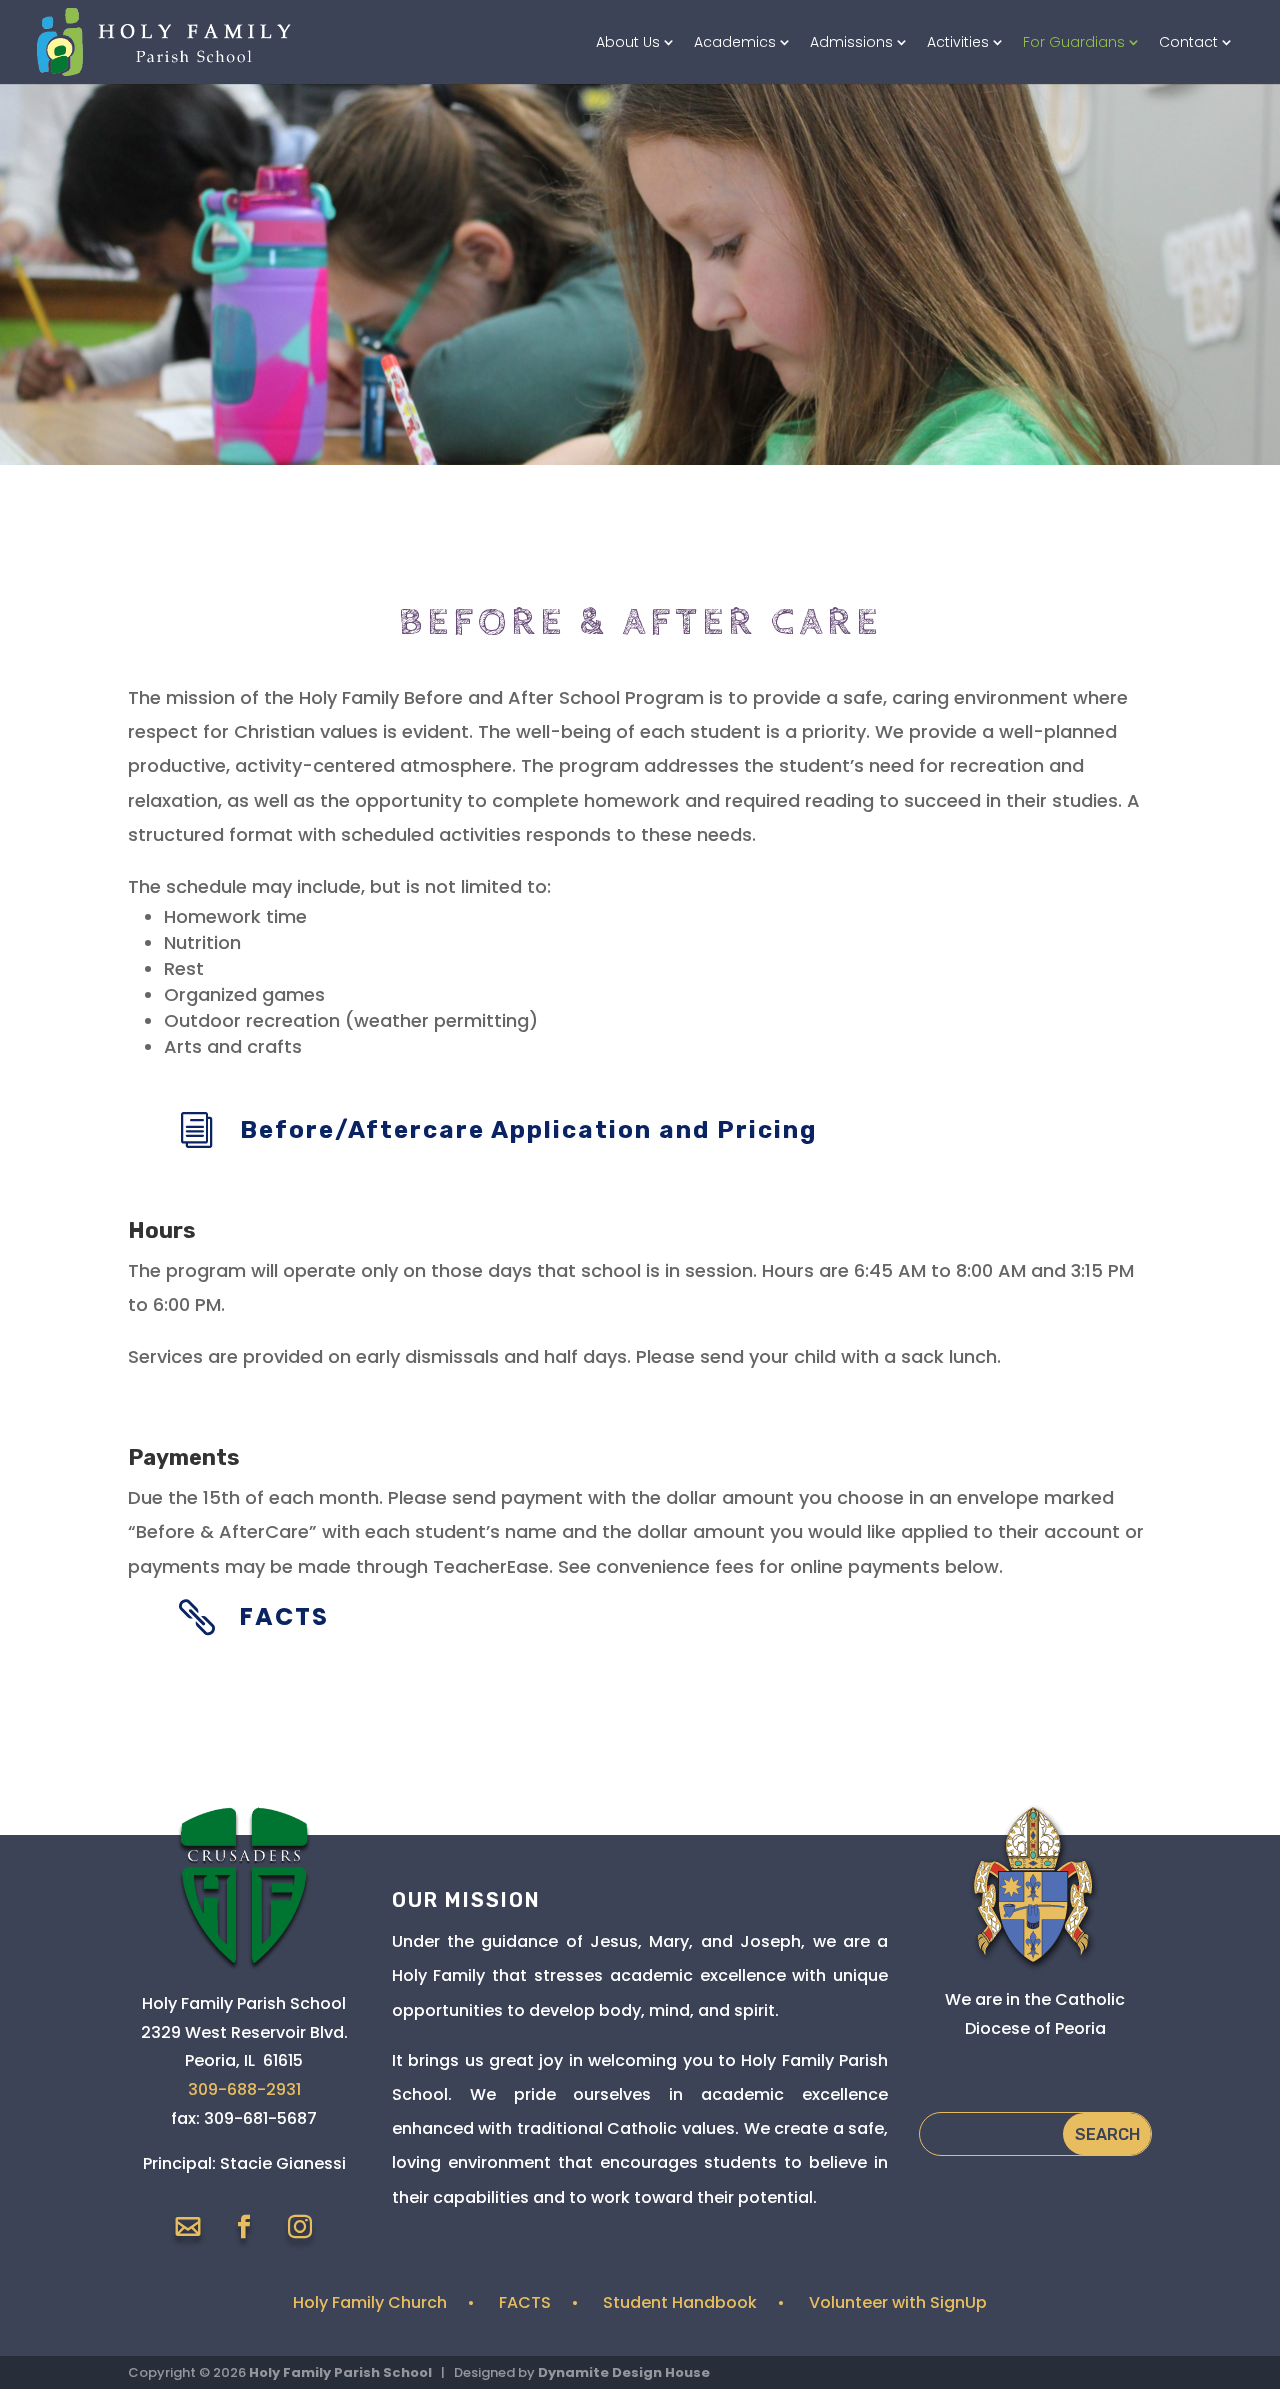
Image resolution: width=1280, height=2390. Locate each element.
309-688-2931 (244, 2089)
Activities (958, 43)
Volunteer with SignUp (898, 2302)
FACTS (525, 2302)
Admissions (851, 43)
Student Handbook (680, 2302)
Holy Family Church (370, 2302)
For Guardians (1074, 43)
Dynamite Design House (624, 2372)
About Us (628, 43)
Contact (1188, 43)
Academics (735, 43)
